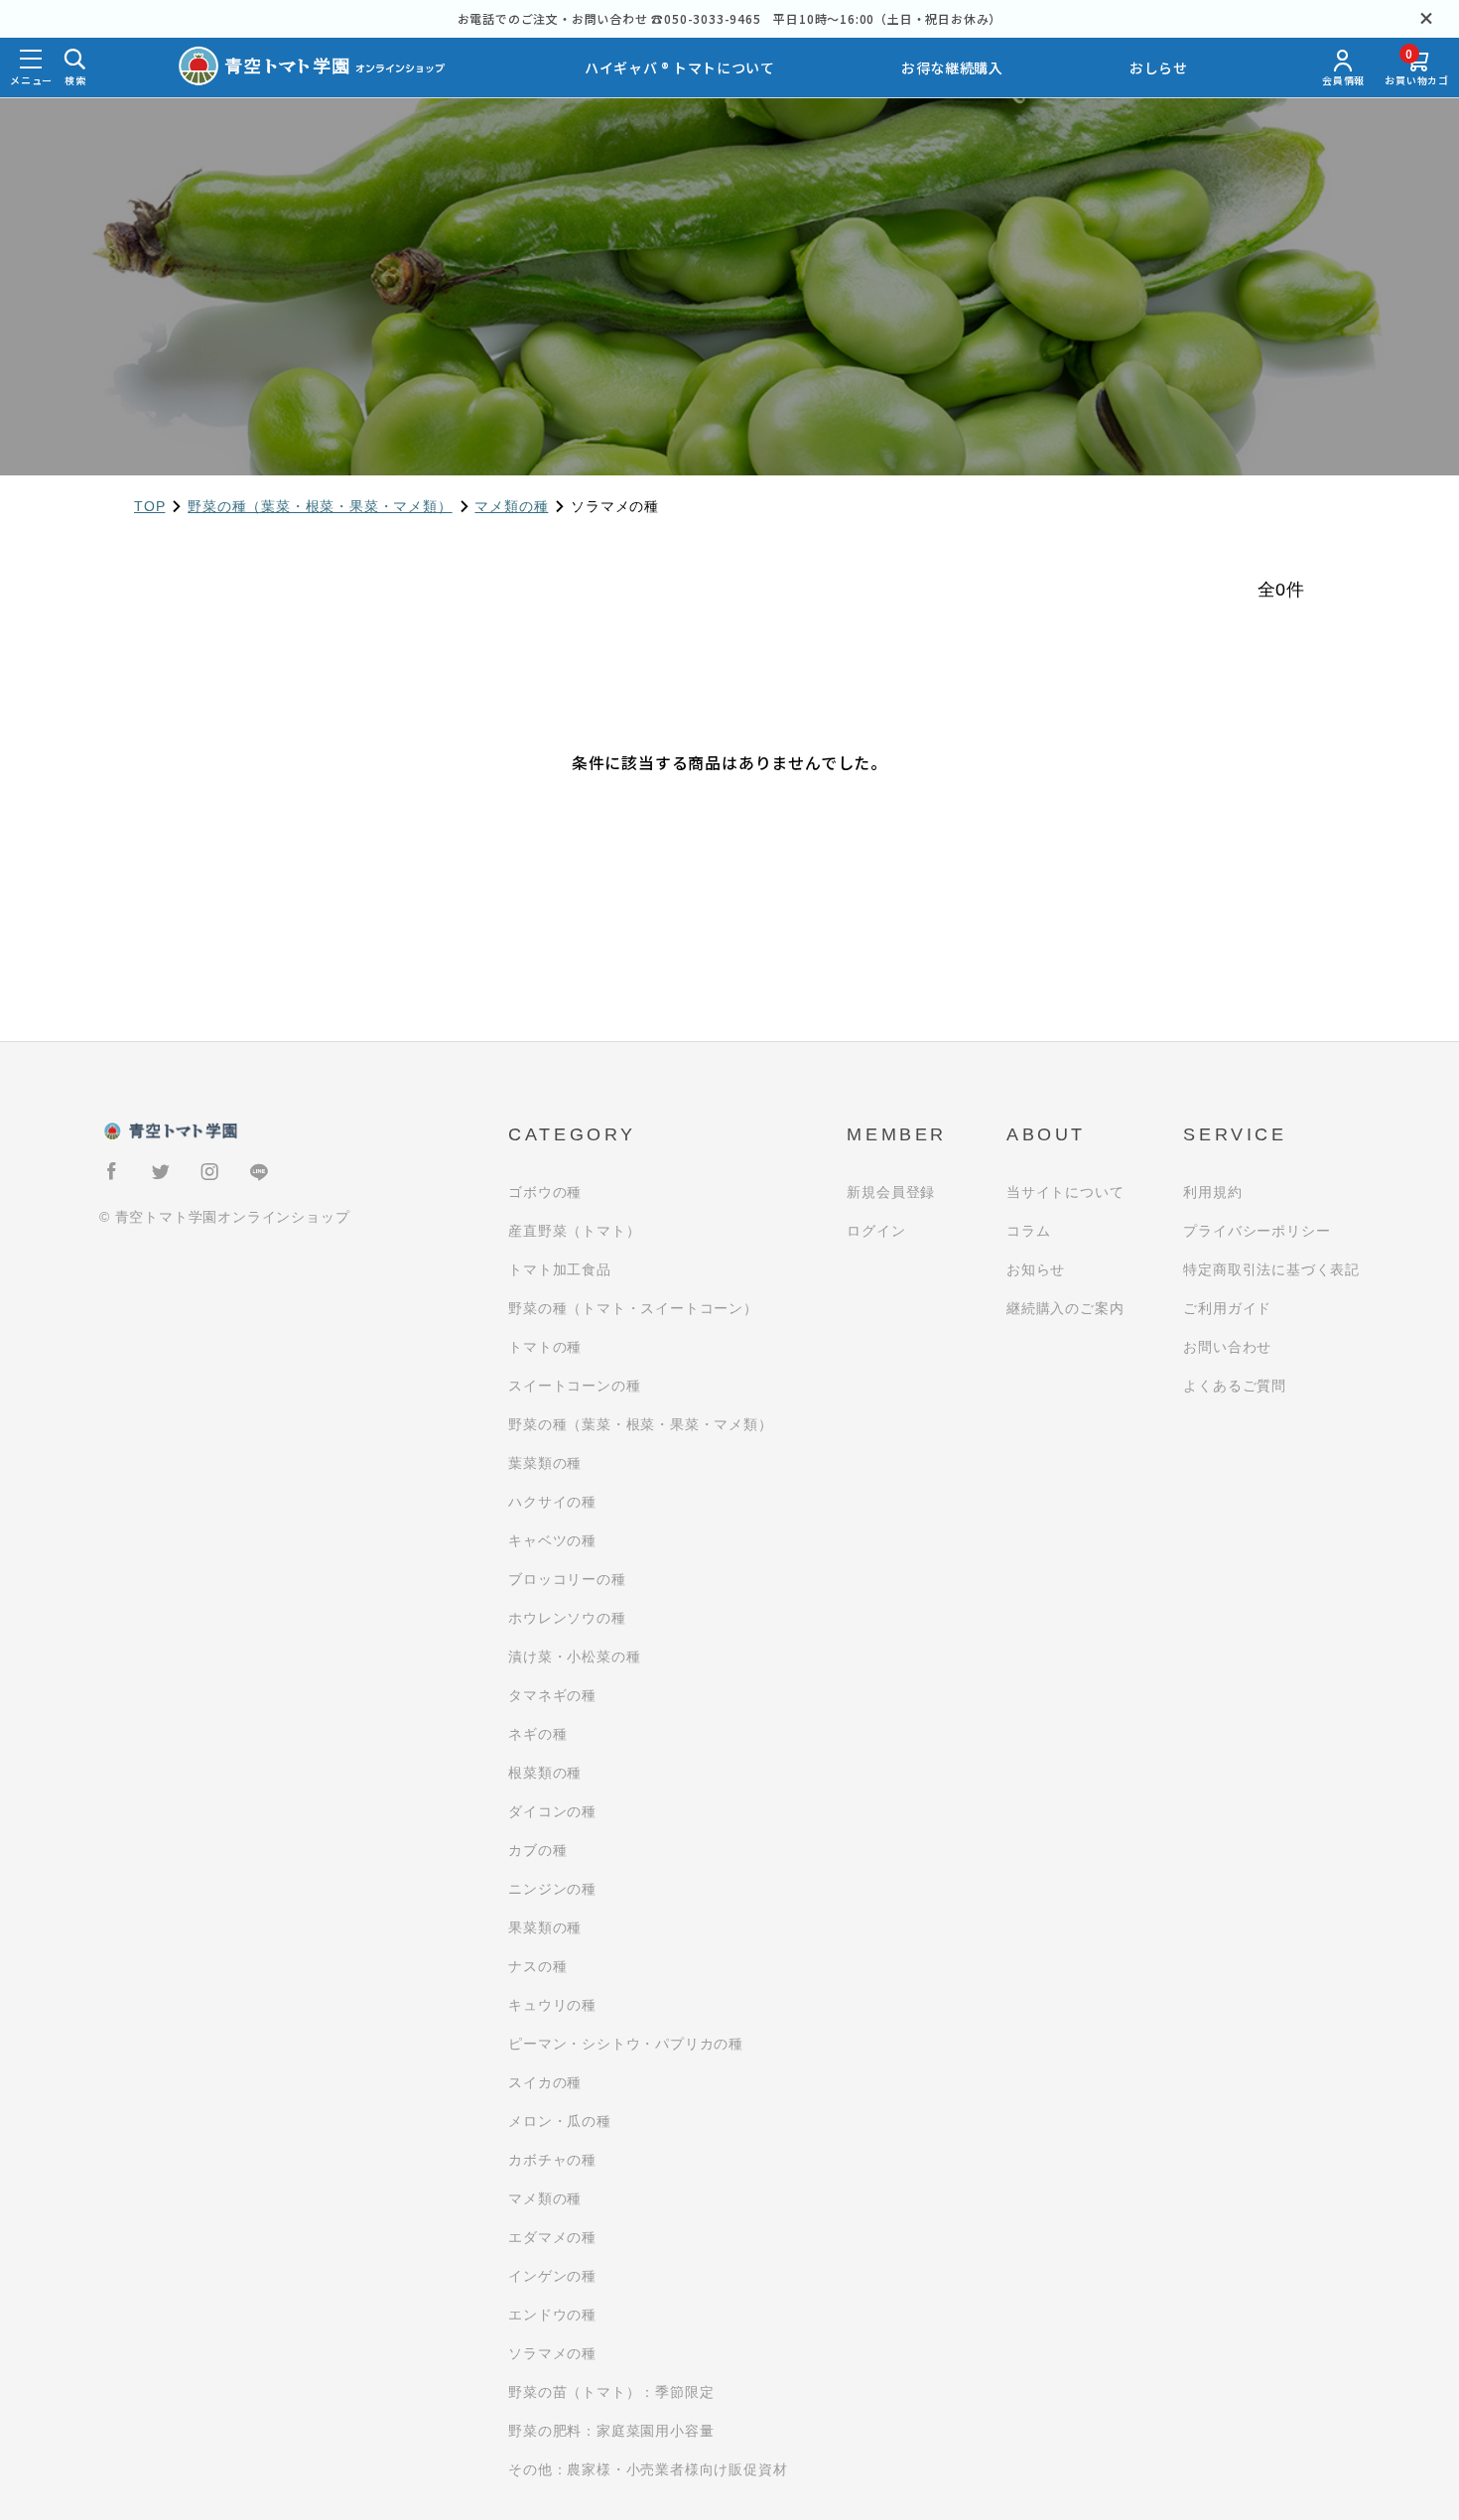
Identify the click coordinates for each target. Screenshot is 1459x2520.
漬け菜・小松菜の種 (574, 1657)
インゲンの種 (552, 2276)
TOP (149, 506)
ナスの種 (537, 1966)
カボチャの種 (552, 2160)
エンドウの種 (552, 2315)
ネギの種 (537, 1734)
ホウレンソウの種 (567, 1618)
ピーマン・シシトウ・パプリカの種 (626, 2044)
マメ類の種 (511, 506)
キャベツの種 (552, 1540)
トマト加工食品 (560, 1269)
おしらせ (1159, 67)
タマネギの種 (552, 1695)
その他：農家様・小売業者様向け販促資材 (648, 2469)
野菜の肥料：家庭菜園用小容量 (611, 2431)
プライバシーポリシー (1257, 1231)
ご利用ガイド (1227, 1308)
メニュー (31, 80)
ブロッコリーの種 (567, 1579)
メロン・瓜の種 (560, 2121)
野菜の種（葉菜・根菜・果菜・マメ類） (320, 506)
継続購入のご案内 (1065, 1308)
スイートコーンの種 (574, 1386)
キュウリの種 (552, 2005)
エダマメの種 (552, 2237)
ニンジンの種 (552, 1889)
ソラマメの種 (552, 2353)
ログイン (876, 1231)
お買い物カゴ (1417, 68)
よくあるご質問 (1235, 1386)
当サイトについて (1065, 1192)
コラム (1028, 1231)
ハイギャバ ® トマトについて (680, 67)
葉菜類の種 (545, 1463)
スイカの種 (545, 2082)
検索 (75, 80)
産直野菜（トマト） (574, 1231)
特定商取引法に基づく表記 (1271, 1269)
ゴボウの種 (545, 1192)
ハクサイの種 (552, 1502)
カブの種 (537, 1850)
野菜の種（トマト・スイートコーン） (633, 1308)
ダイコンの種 (552, 1811)
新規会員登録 (891, 1192)
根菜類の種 (545, 1773)
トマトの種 (545, 1347)
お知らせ (1036, 1269)
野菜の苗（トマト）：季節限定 (611, 2392)
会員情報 (1343, 80)
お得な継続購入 (952, 67)
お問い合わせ (1227, 1347)
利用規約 (1212, 1192)
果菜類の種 (545, 1927)
